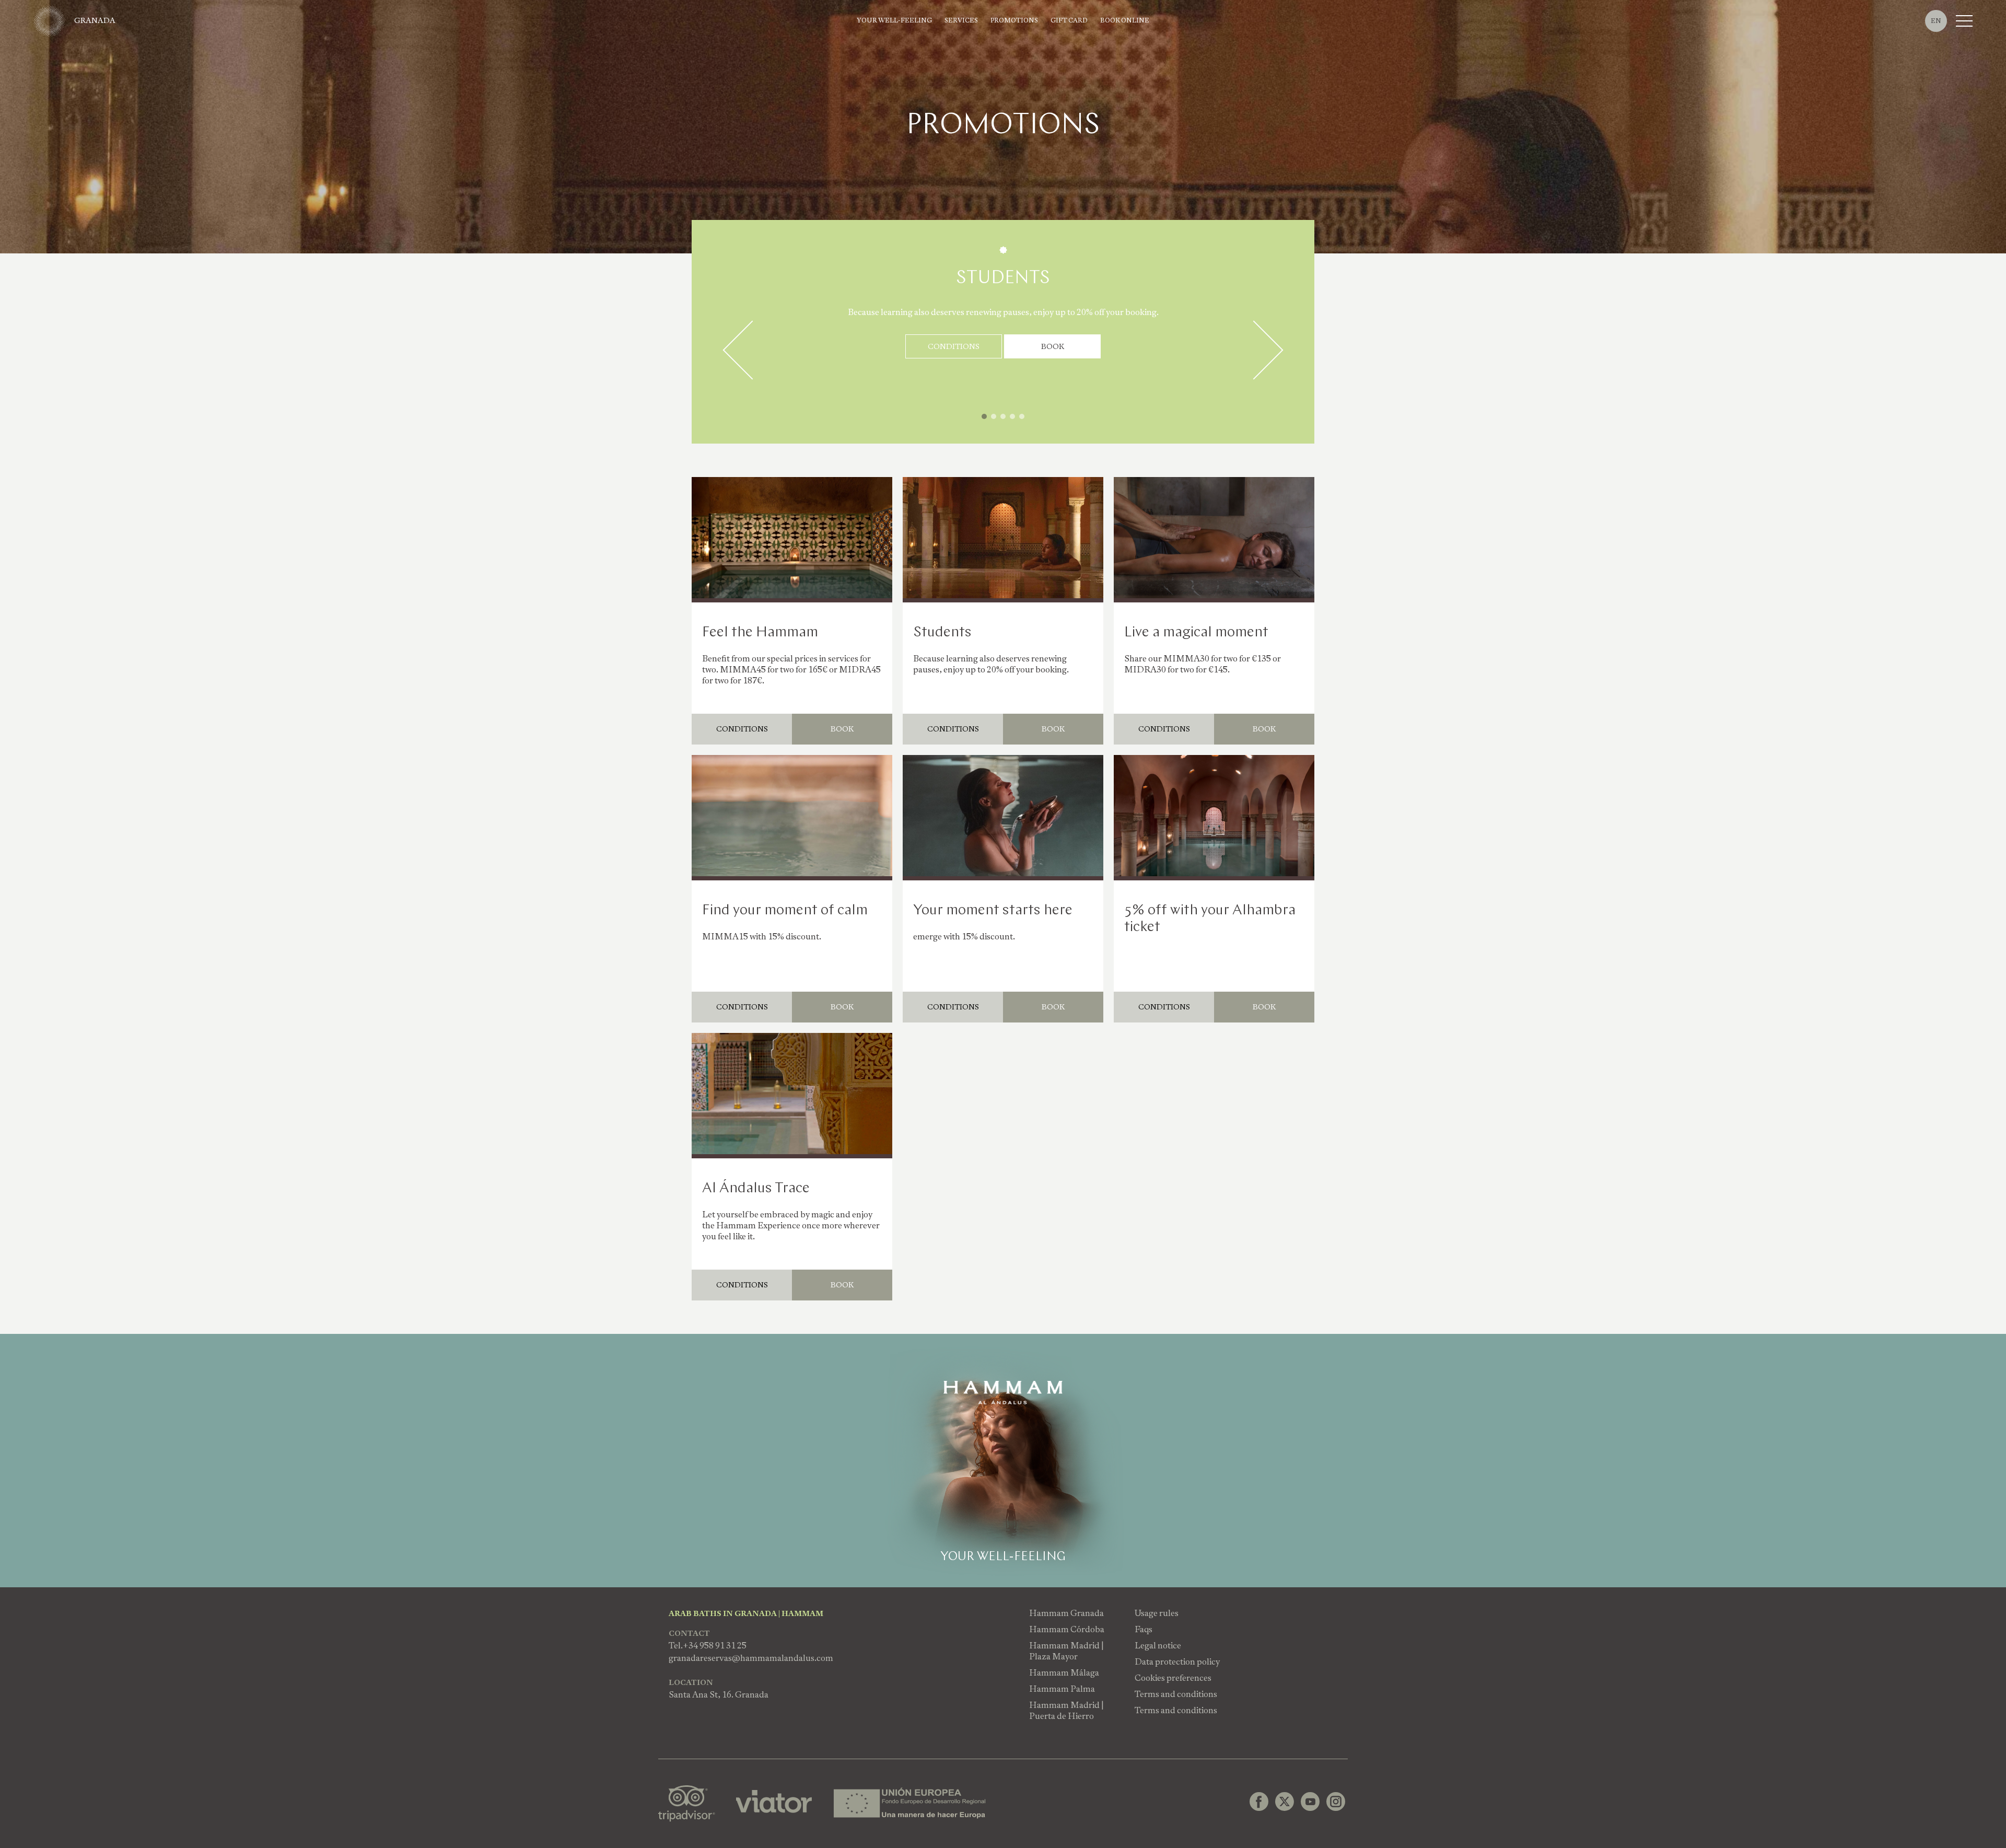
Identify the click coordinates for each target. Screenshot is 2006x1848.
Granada (95, 20)
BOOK (842, 729)
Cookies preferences (1173, 1678)
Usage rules (1157, 1613)
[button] (984, 416)
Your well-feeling (894, 21)
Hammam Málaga (1064, 1673)
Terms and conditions (1176, 1694)
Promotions (1014, 21)
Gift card (1069, 21)
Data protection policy (1177, 1662)
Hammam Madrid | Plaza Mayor (1066, 1651)
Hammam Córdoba (1067, 1629)
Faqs (1144, 1629)
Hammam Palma (1062, 1689)
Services (961, 21)
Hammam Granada (1066, 1613)
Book (1053, 346)
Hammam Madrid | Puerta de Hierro (1066, 1711)
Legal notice (1158, 1646)
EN (1936, 21)
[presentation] (752, 350)
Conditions (954, 346)
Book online (1125, 21)
